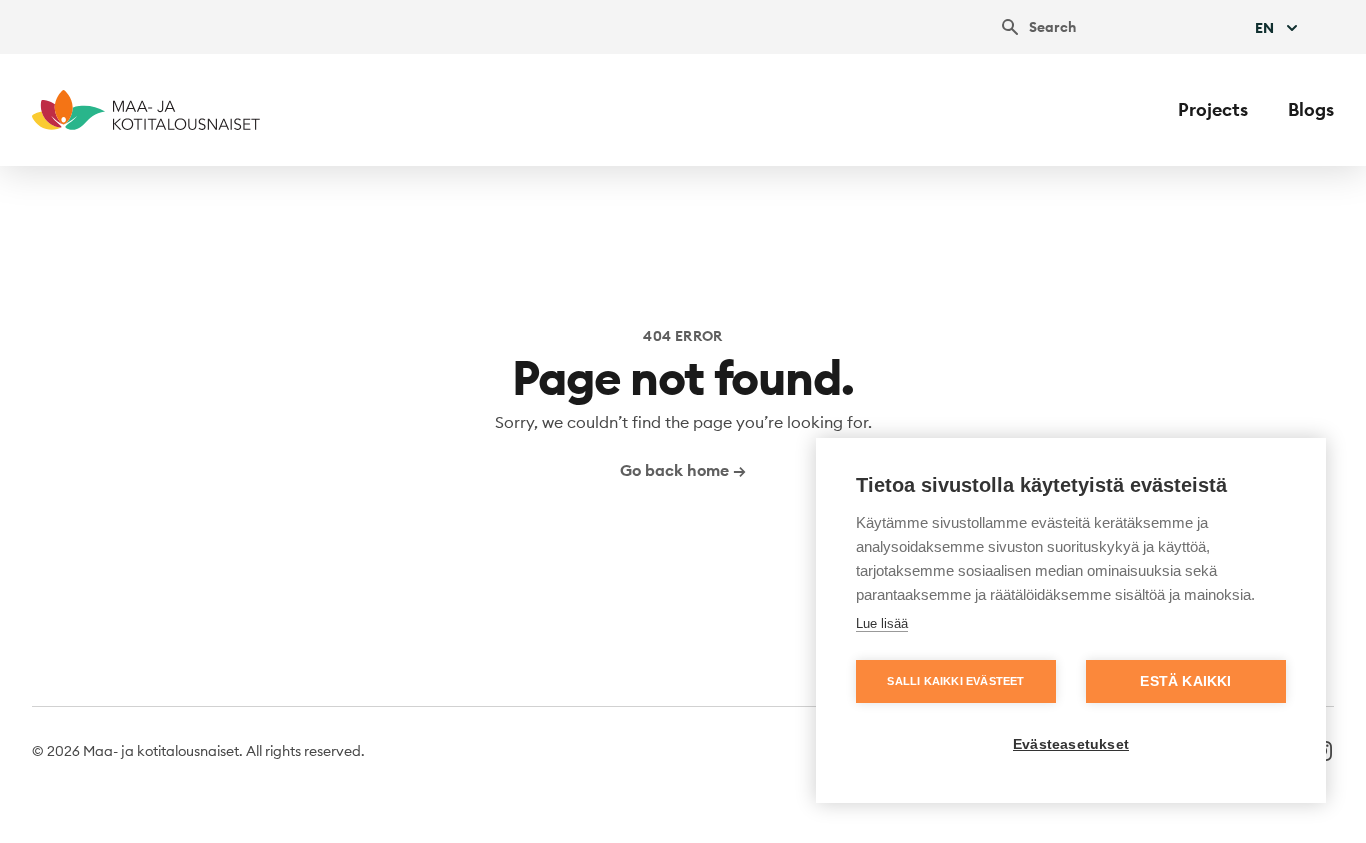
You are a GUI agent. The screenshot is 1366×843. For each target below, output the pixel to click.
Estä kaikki (1185, 681)
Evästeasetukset (1071, 744)
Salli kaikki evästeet (955, 681)
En (1264, 28)
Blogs (1311, 109)
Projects (1213, 109)
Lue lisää (882, 623)
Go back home (683, 470)
